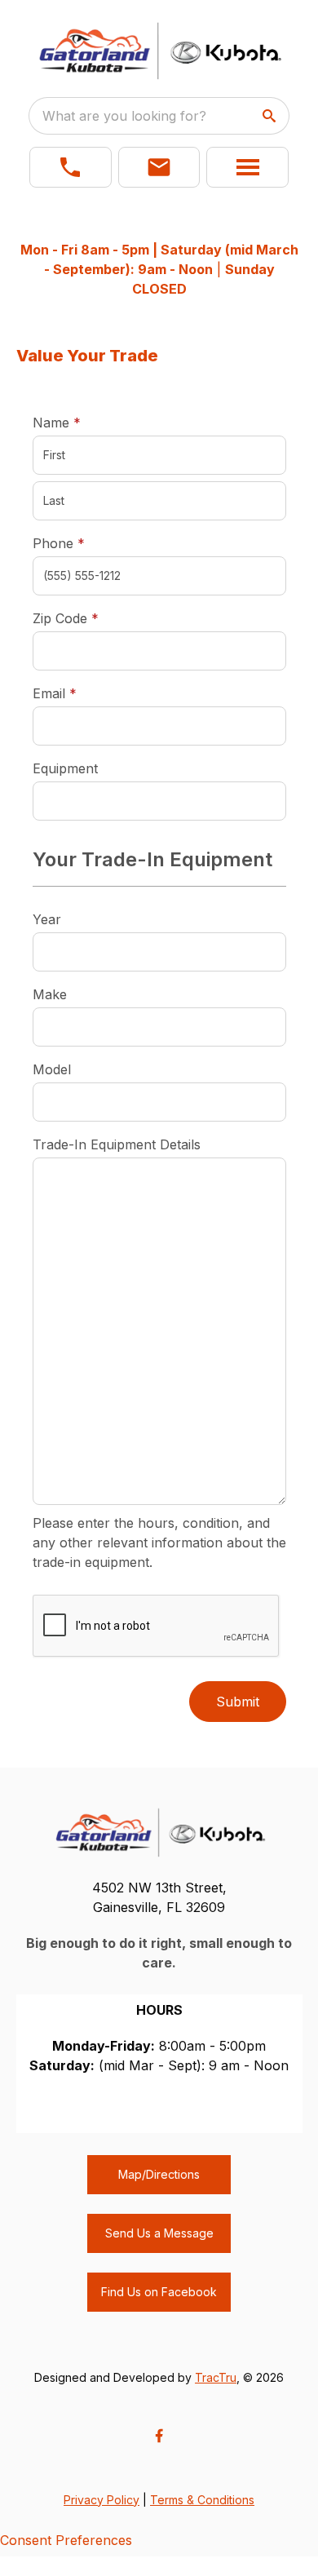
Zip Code (66, 618)
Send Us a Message (159, 2233)
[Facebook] (159, 2436)
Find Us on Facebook (159, 2292)
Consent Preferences (66, 2540)
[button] (71, 167)
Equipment (65, 768)
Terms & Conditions (202, 2500)
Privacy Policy (102, 2500)
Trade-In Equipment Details (117, 1144)
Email (80, 693)
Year (47, 919)
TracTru (216, 2377)
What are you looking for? (124, 116)
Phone (59, 543)
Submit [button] (238, 1702)
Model (52, 1069)
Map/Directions (159, 2174)
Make (50, 994)
